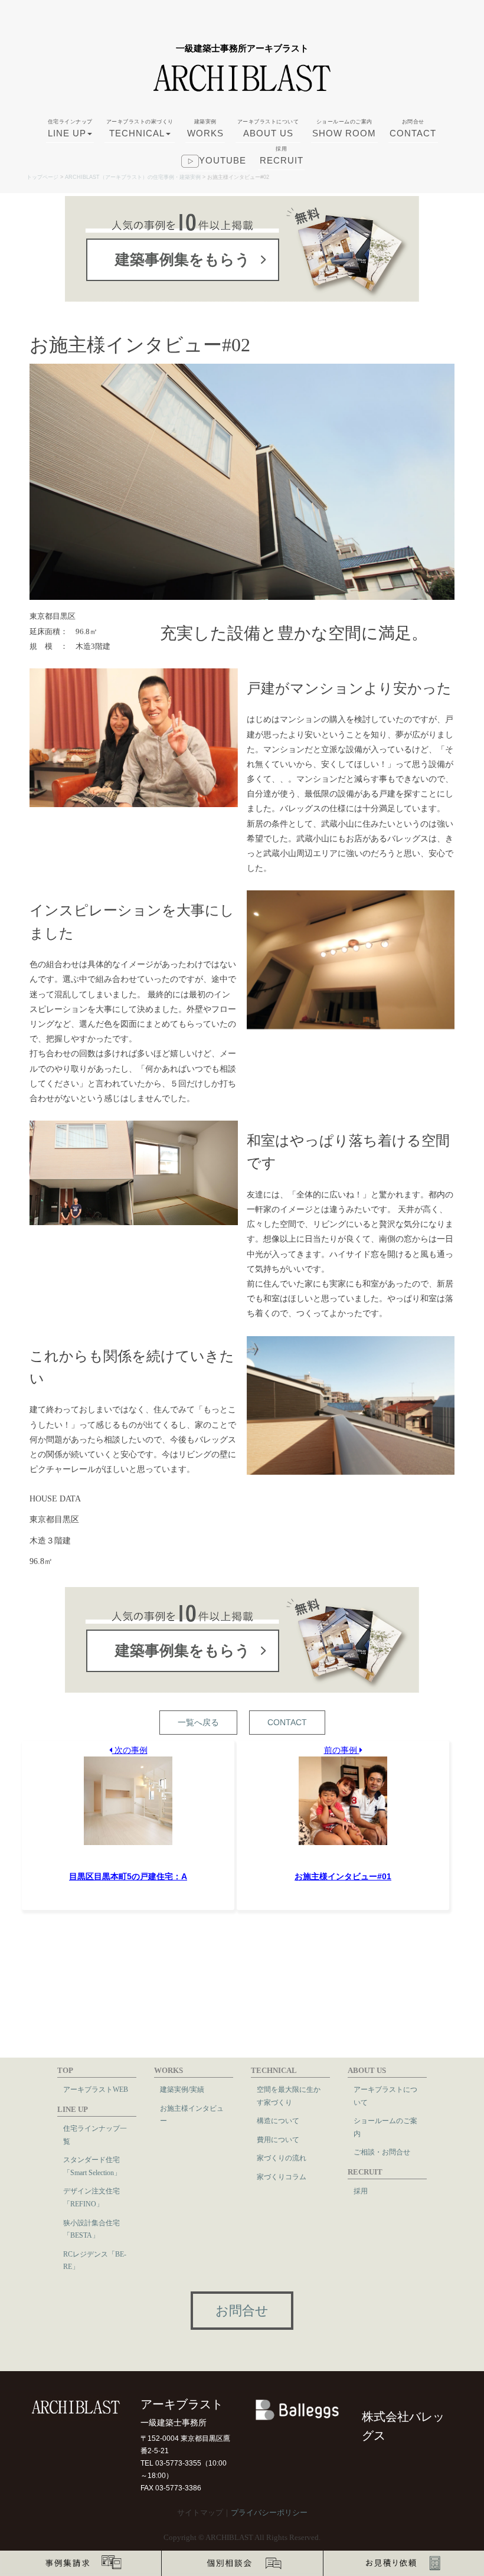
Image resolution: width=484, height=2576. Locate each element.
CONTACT (413, 128)
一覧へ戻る (198, 1722)
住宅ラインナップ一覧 (95, 2135)
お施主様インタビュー (192, 2115)
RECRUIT (282, 156)
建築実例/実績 (182, 2089)
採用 (361, 2191)
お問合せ (242, 2311)
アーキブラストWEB (96, 2089)
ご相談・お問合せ (382, 2152)
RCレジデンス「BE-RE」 (95, 2261)
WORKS (205, 128)
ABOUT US (268, 128)
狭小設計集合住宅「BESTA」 (91, 2229)
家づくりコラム (282, 2177)
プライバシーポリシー (269, 2513)
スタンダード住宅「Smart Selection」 (92, 2166)
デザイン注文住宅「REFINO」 (91, 2198)
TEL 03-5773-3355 (171, 2463)
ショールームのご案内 (385, 2127)
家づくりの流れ (282, 2158)
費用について (278, 2140)
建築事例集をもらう (183, 259)
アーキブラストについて (385, 2096)
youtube (223, 160)
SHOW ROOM (344, 128)
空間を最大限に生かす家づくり (289, 2096)
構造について (278, 2121)
